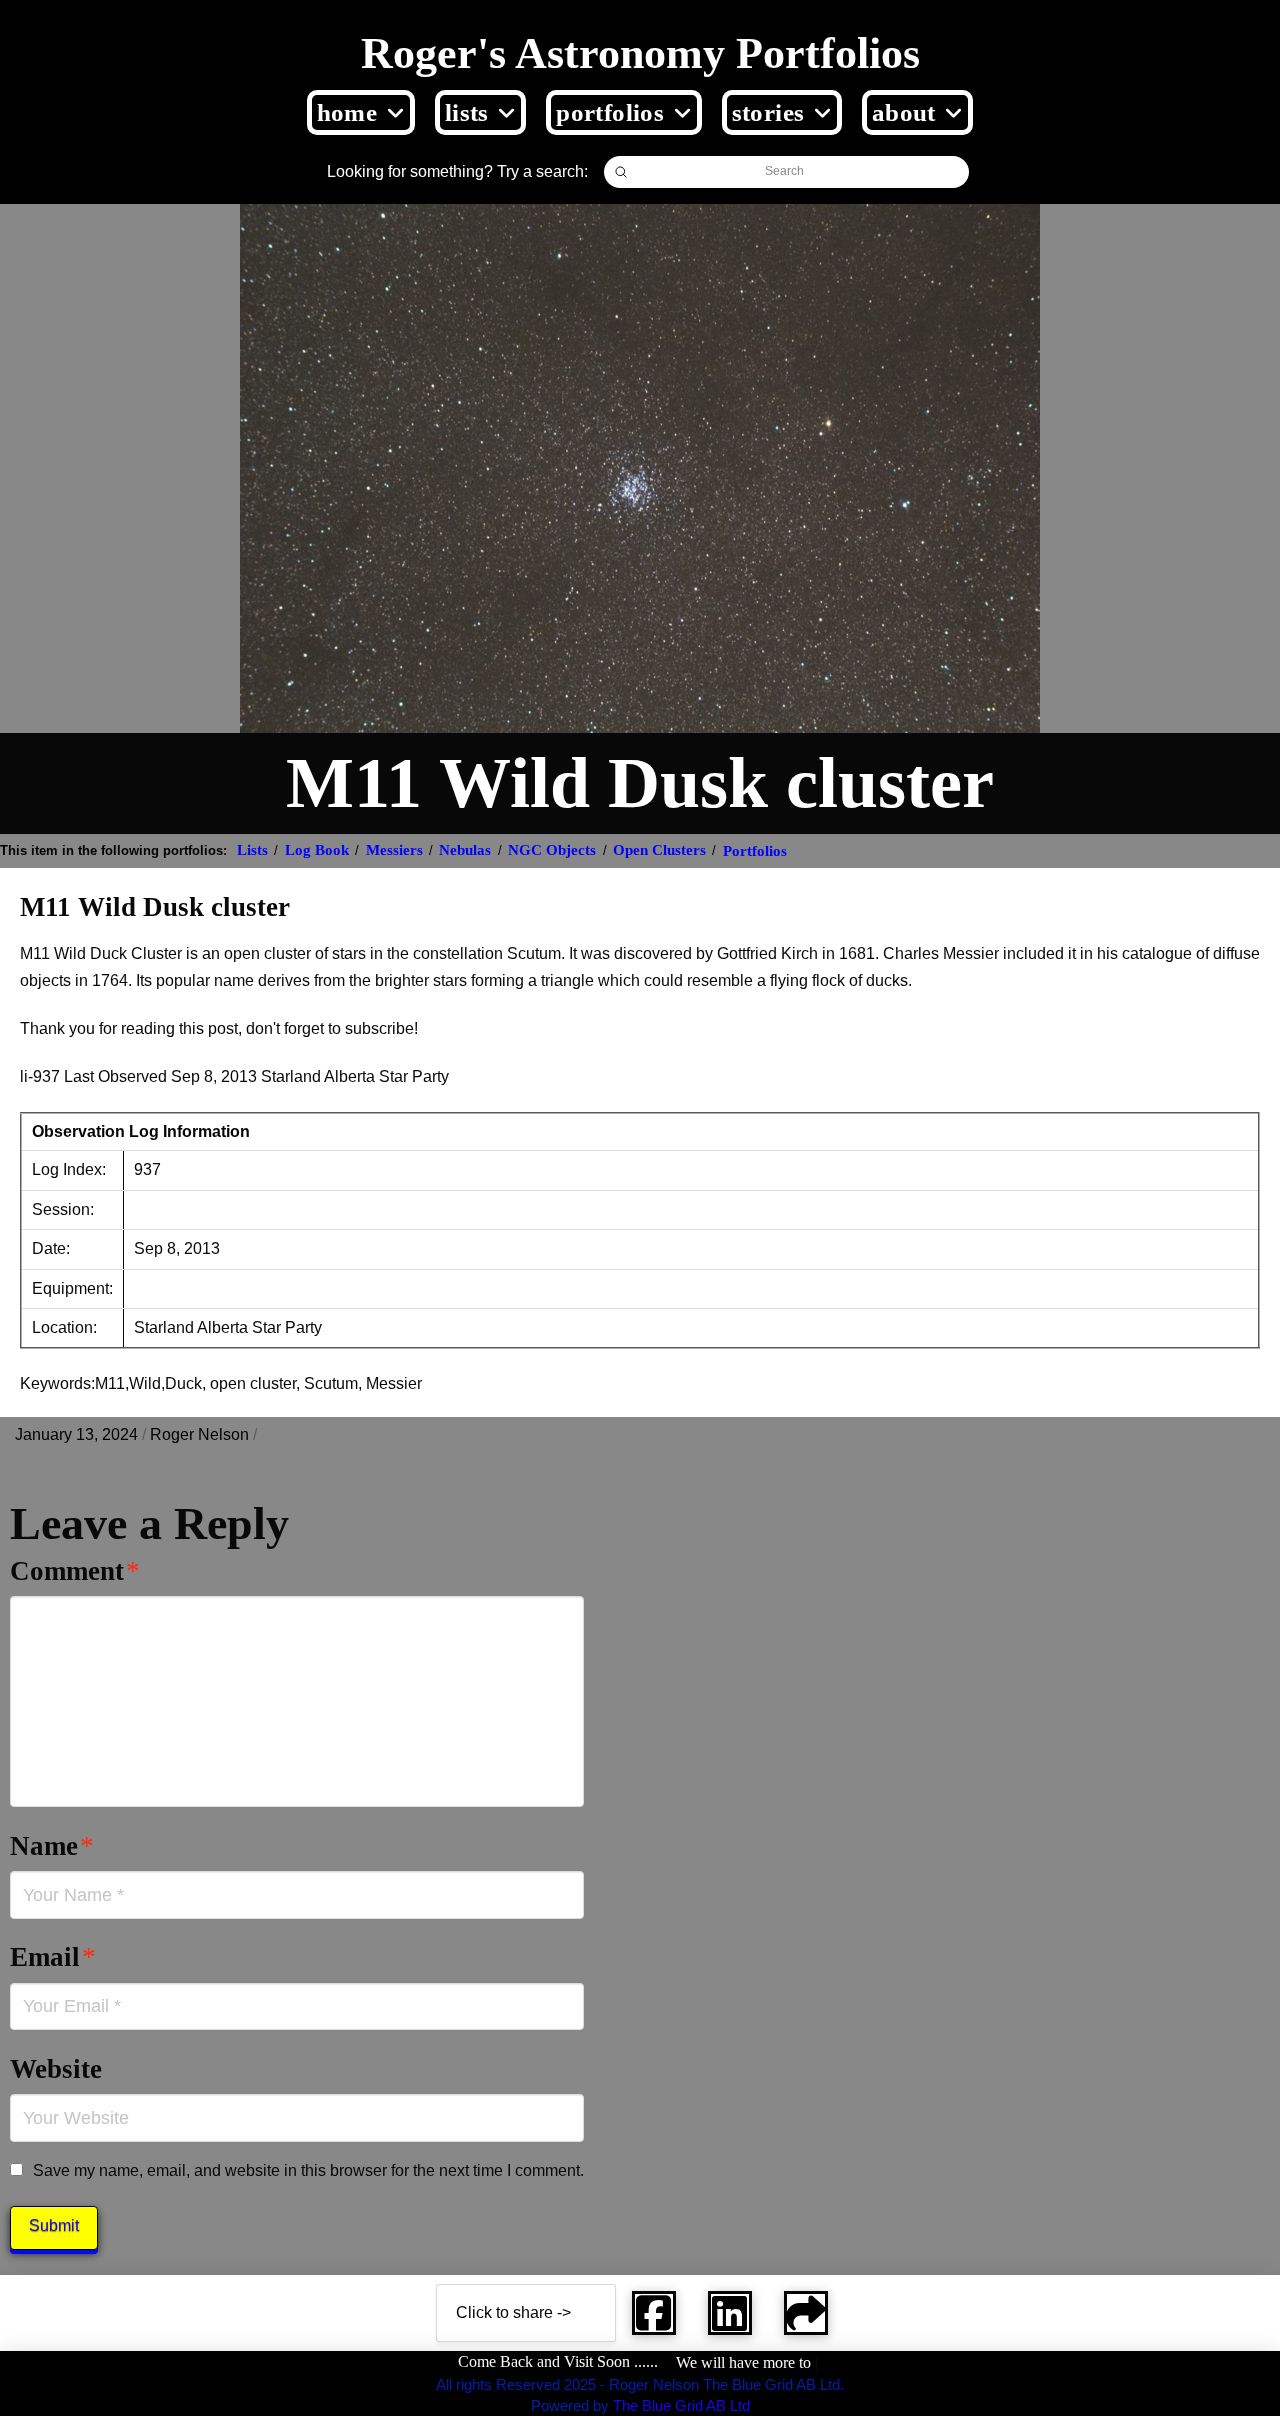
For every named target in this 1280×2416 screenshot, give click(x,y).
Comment (75, 1571)
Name (52, 1846)
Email (53, 1957)
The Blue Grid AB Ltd (681, 2405)
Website (56, 2069)
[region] (260, 2271)
